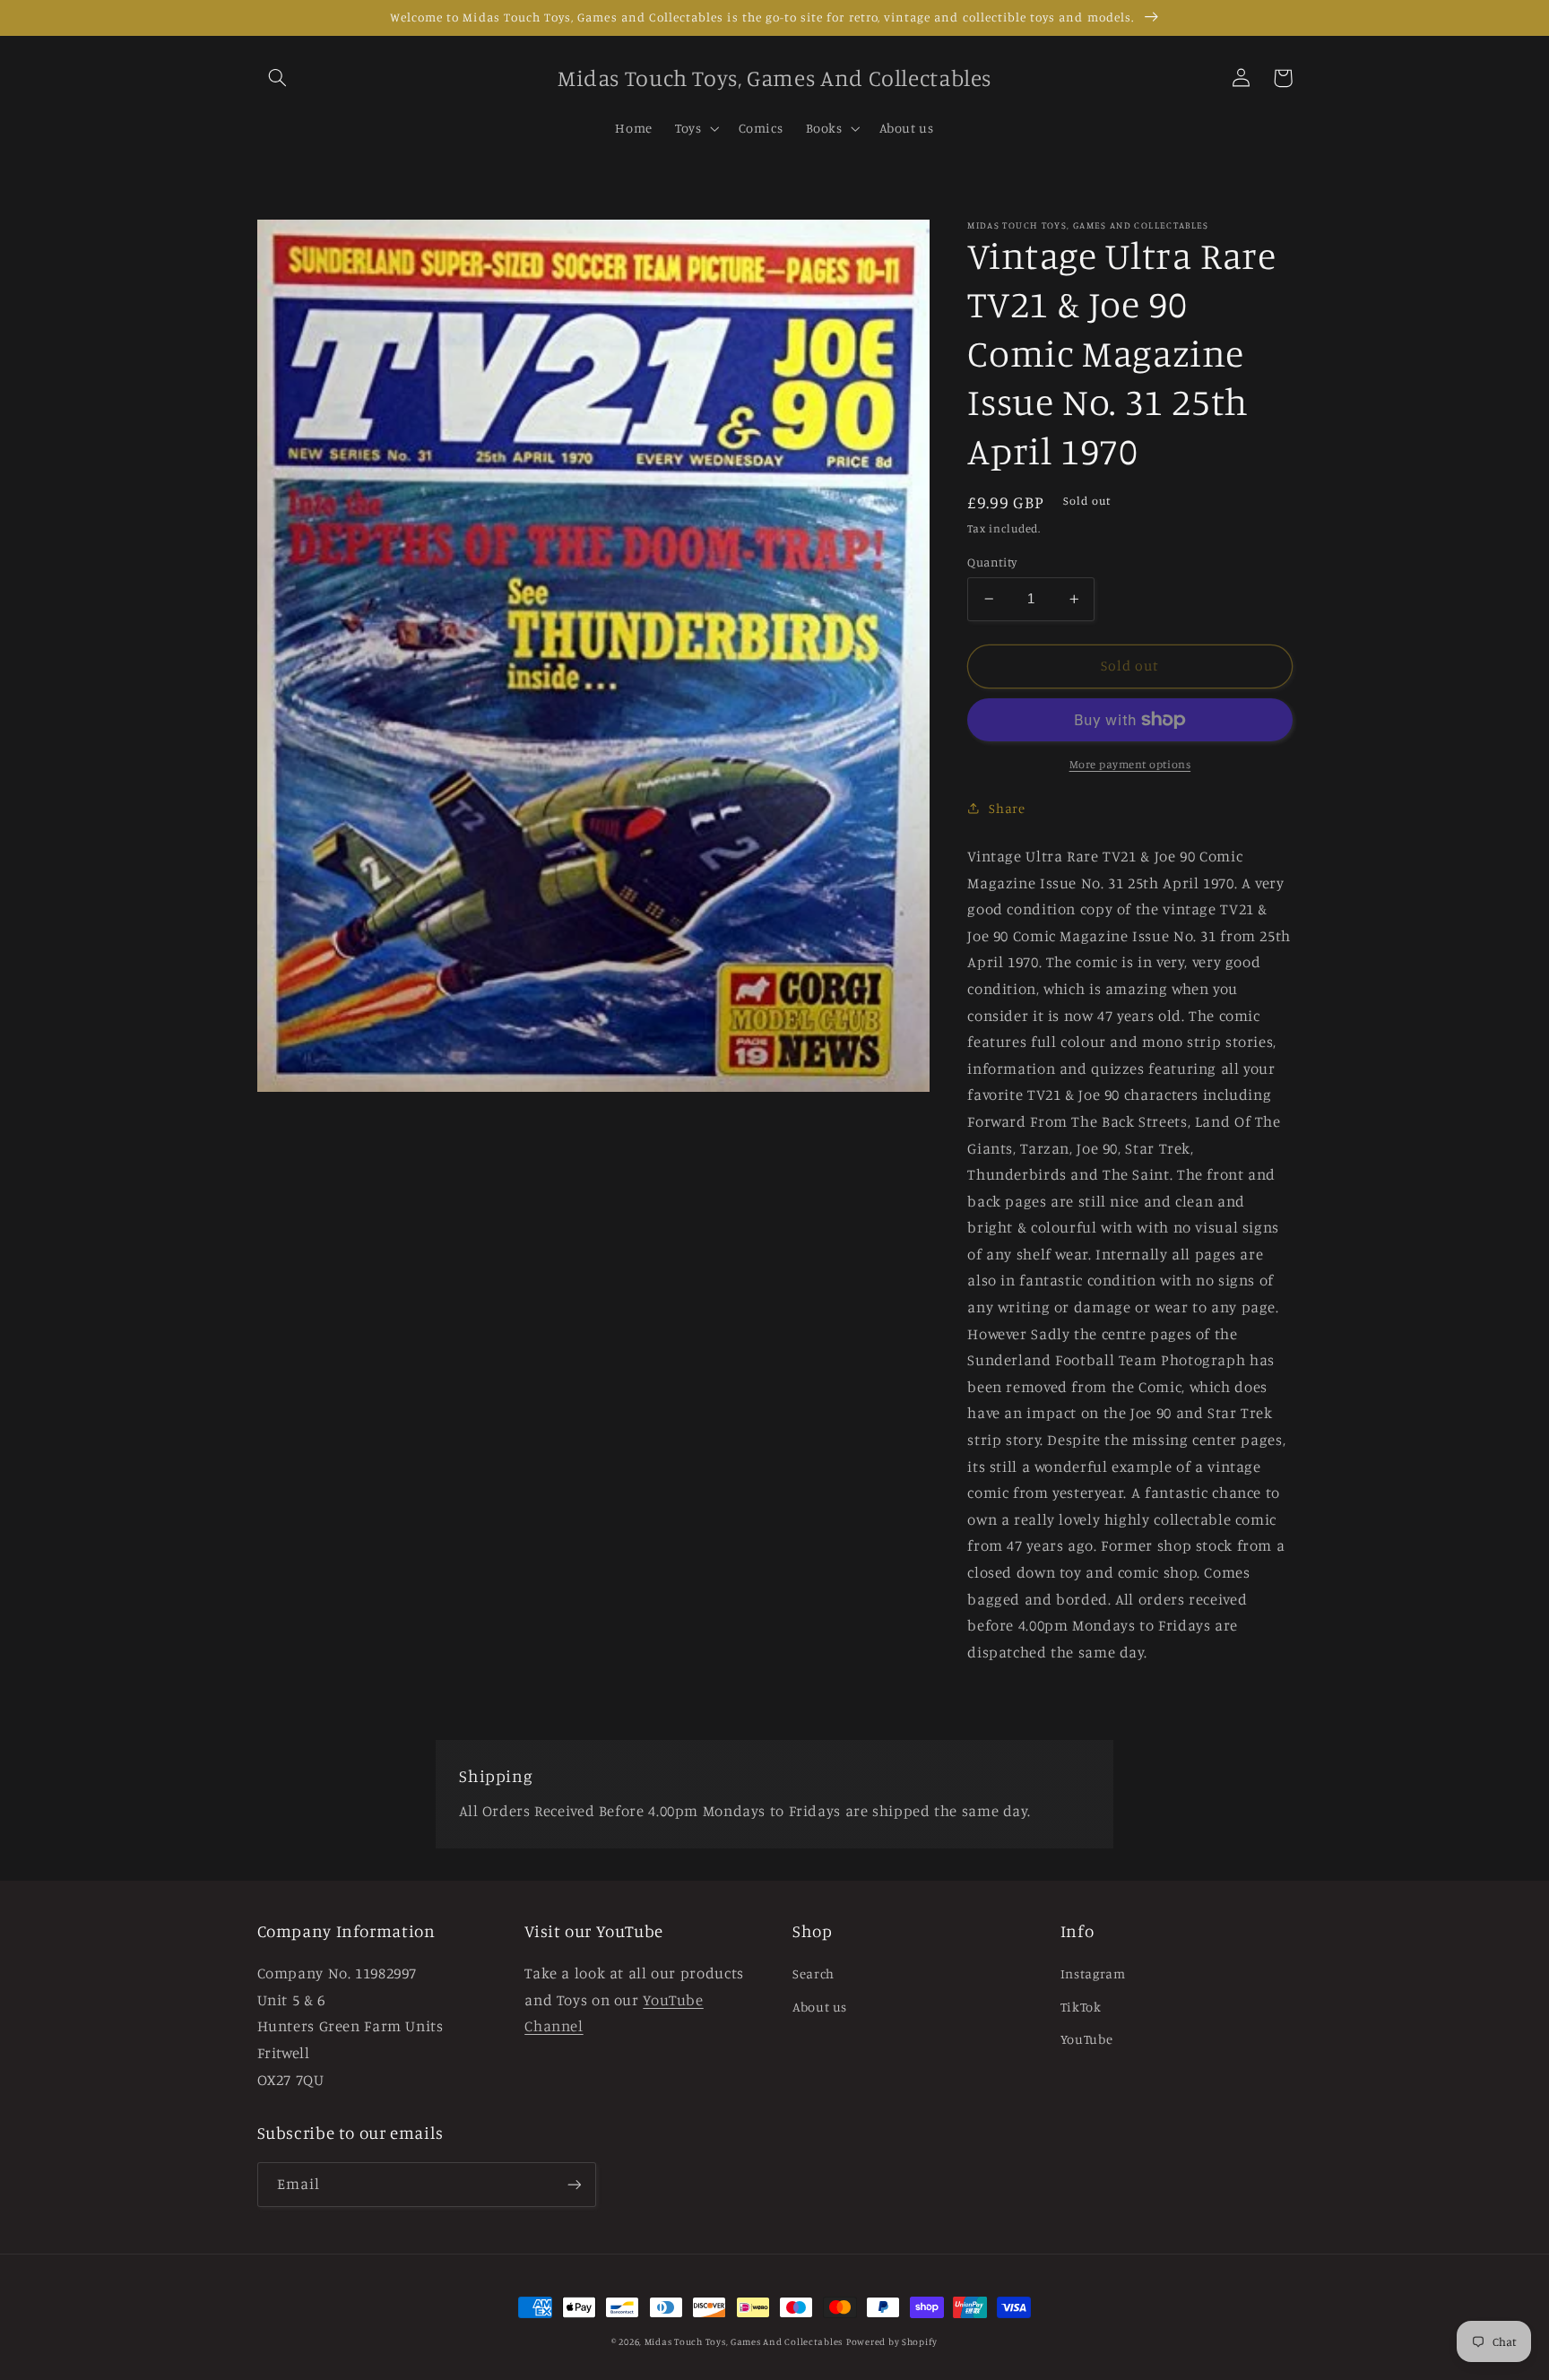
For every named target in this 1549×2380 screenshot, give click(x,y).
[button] (278, 78)
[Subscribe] (574, 2184)
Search (813, 1973)
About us (820, 2007)
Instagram (1093, 1973)
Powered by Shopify (892, 2341)
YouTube (1086, 2039)
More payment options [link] (1130, 764)
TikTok (1081, 2007)
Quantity (992, 562)
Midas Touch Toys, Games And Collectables (744, 2341)
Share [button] (1007, 808)
